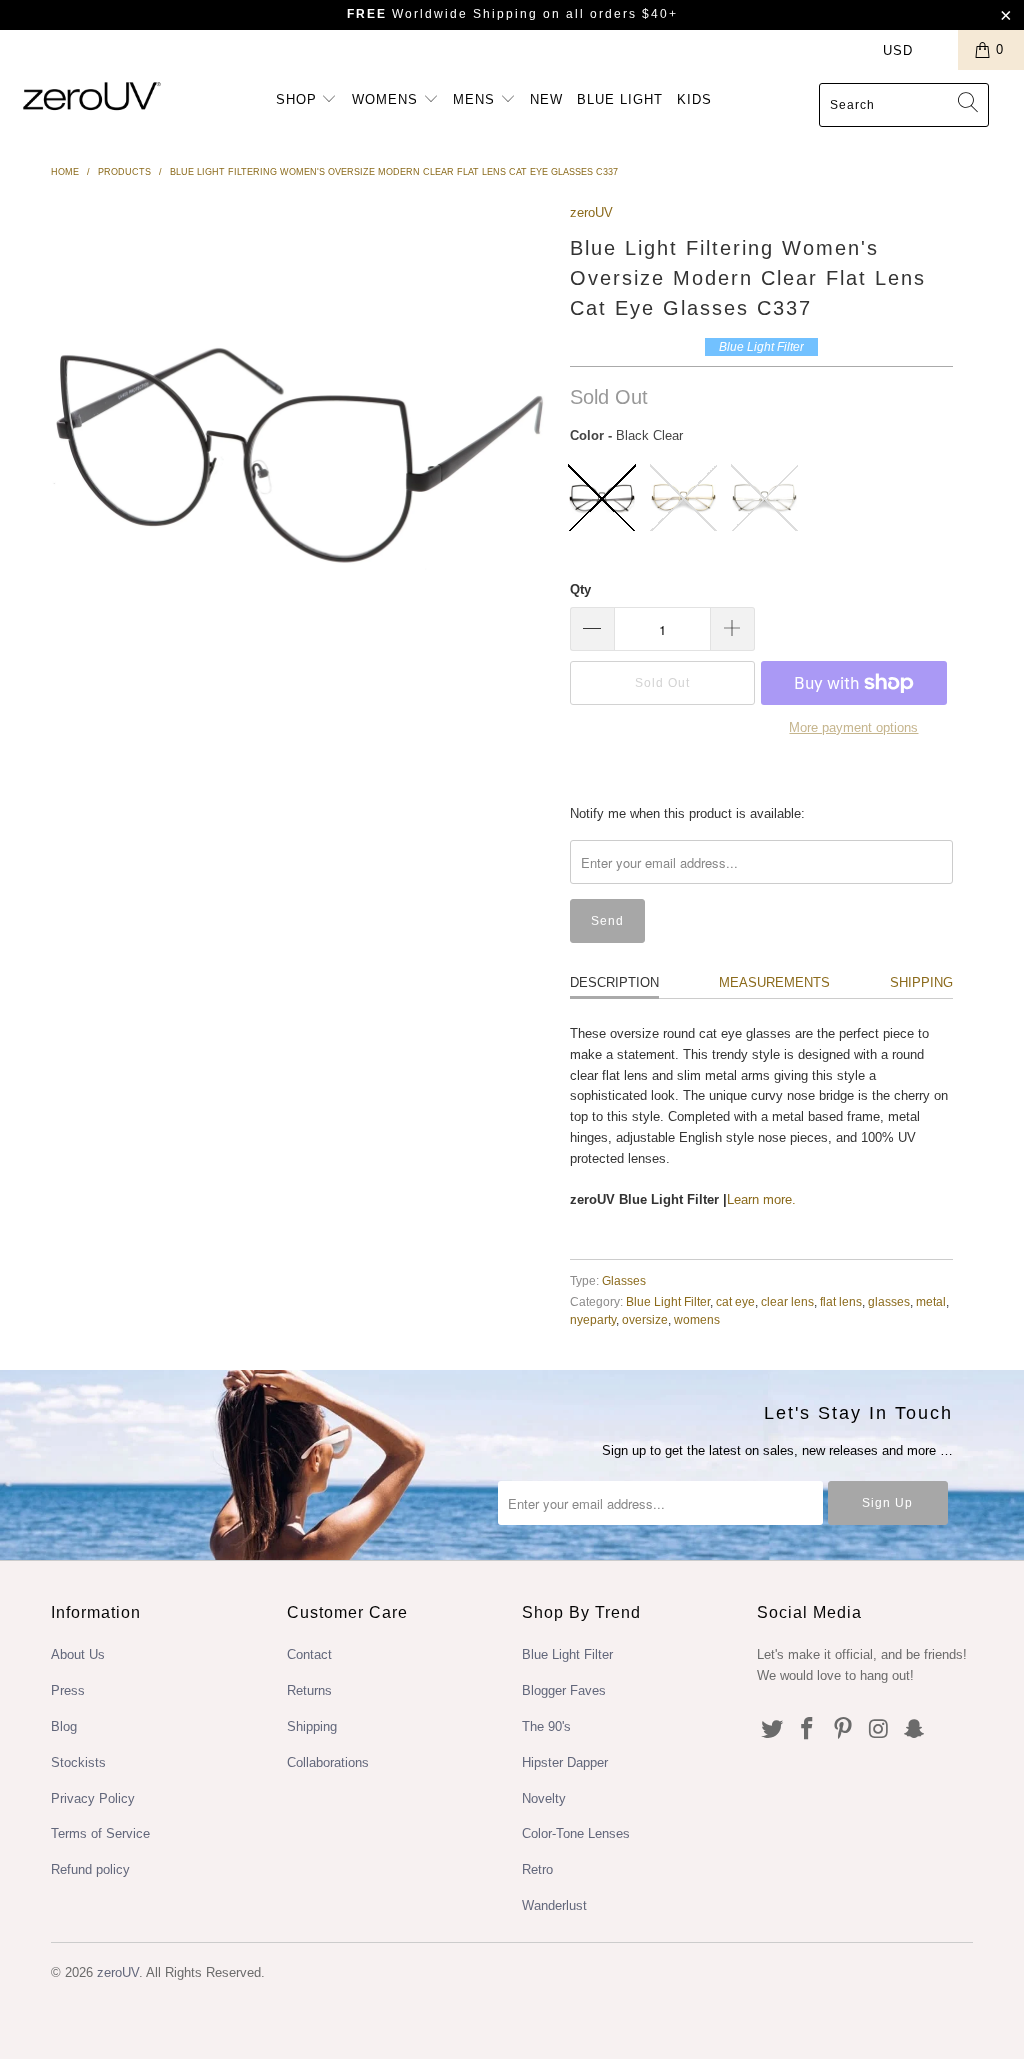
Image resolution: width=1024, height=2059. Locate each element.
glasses (889, 1301)
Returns (309, 1690)
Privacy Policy (93, 1798)
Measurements (774, 982)
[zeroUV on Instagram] (879, 1730)
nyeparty (593, 1319)
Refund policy (90, 1869)
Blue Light (620, 99)
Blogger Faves (564, 1690)
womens (697, 1319)
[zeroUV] (92, 95)
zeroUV (591, 212)
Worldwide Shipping (442, 14)
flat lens (841, 1301)
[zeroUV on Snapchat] (915, 1730)
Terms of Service (100, 1833)
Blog (64, 1726)
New (546, 99)
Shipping (921, 982)
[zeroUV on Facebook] (808, 1730)
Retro (537, 1869)
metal (931, 1301)
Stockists (78, 1762)
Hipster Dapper (565, 1762)
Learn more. (761, 1199)
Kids (694, 99)
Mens (476, 99)
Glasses (624, 1280)
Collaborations (328, 1762)
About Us (78, 1654)
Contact (309, 1654)
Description (614, 982)
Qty (580, 589)
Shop (299, 99)
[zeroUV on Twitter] (772, 1730)
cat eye (735, 1301)
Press (68, 1690)
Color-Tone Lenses (576, 1833)
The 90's (546, 1726)
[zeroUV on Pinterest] (844, 1730)
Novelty (544, 1798)
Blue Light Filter (668, 1301)
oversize (645, 1319)
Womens (387, 99)
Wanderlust (554, 1905)
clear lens (787, 1301)
